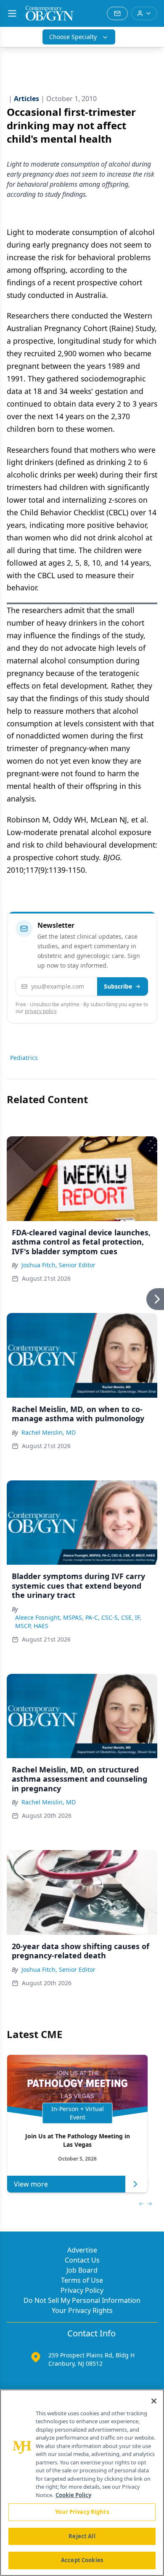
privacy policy (41, 1011)
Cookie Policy (73, 2495)
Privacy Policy (82, 2290)
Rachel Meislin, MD (49, 1432)
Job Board (82, 2270)
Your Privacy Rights (82, 2310)
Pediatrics (24, 1058)
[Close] (154, 2401)
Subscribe (118, 986)
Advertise (82, 2250)
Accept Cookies (82, 2560)
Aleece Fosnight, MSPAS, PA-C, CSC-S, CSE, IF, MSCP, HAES (78, 1622)
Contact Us (82, 2260)
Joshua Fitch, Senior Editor (58, 1265)
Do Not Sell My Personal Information (82, 2300)
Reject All (82, 2536)
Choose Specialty (73, 37)
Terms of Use (82, 2280)
